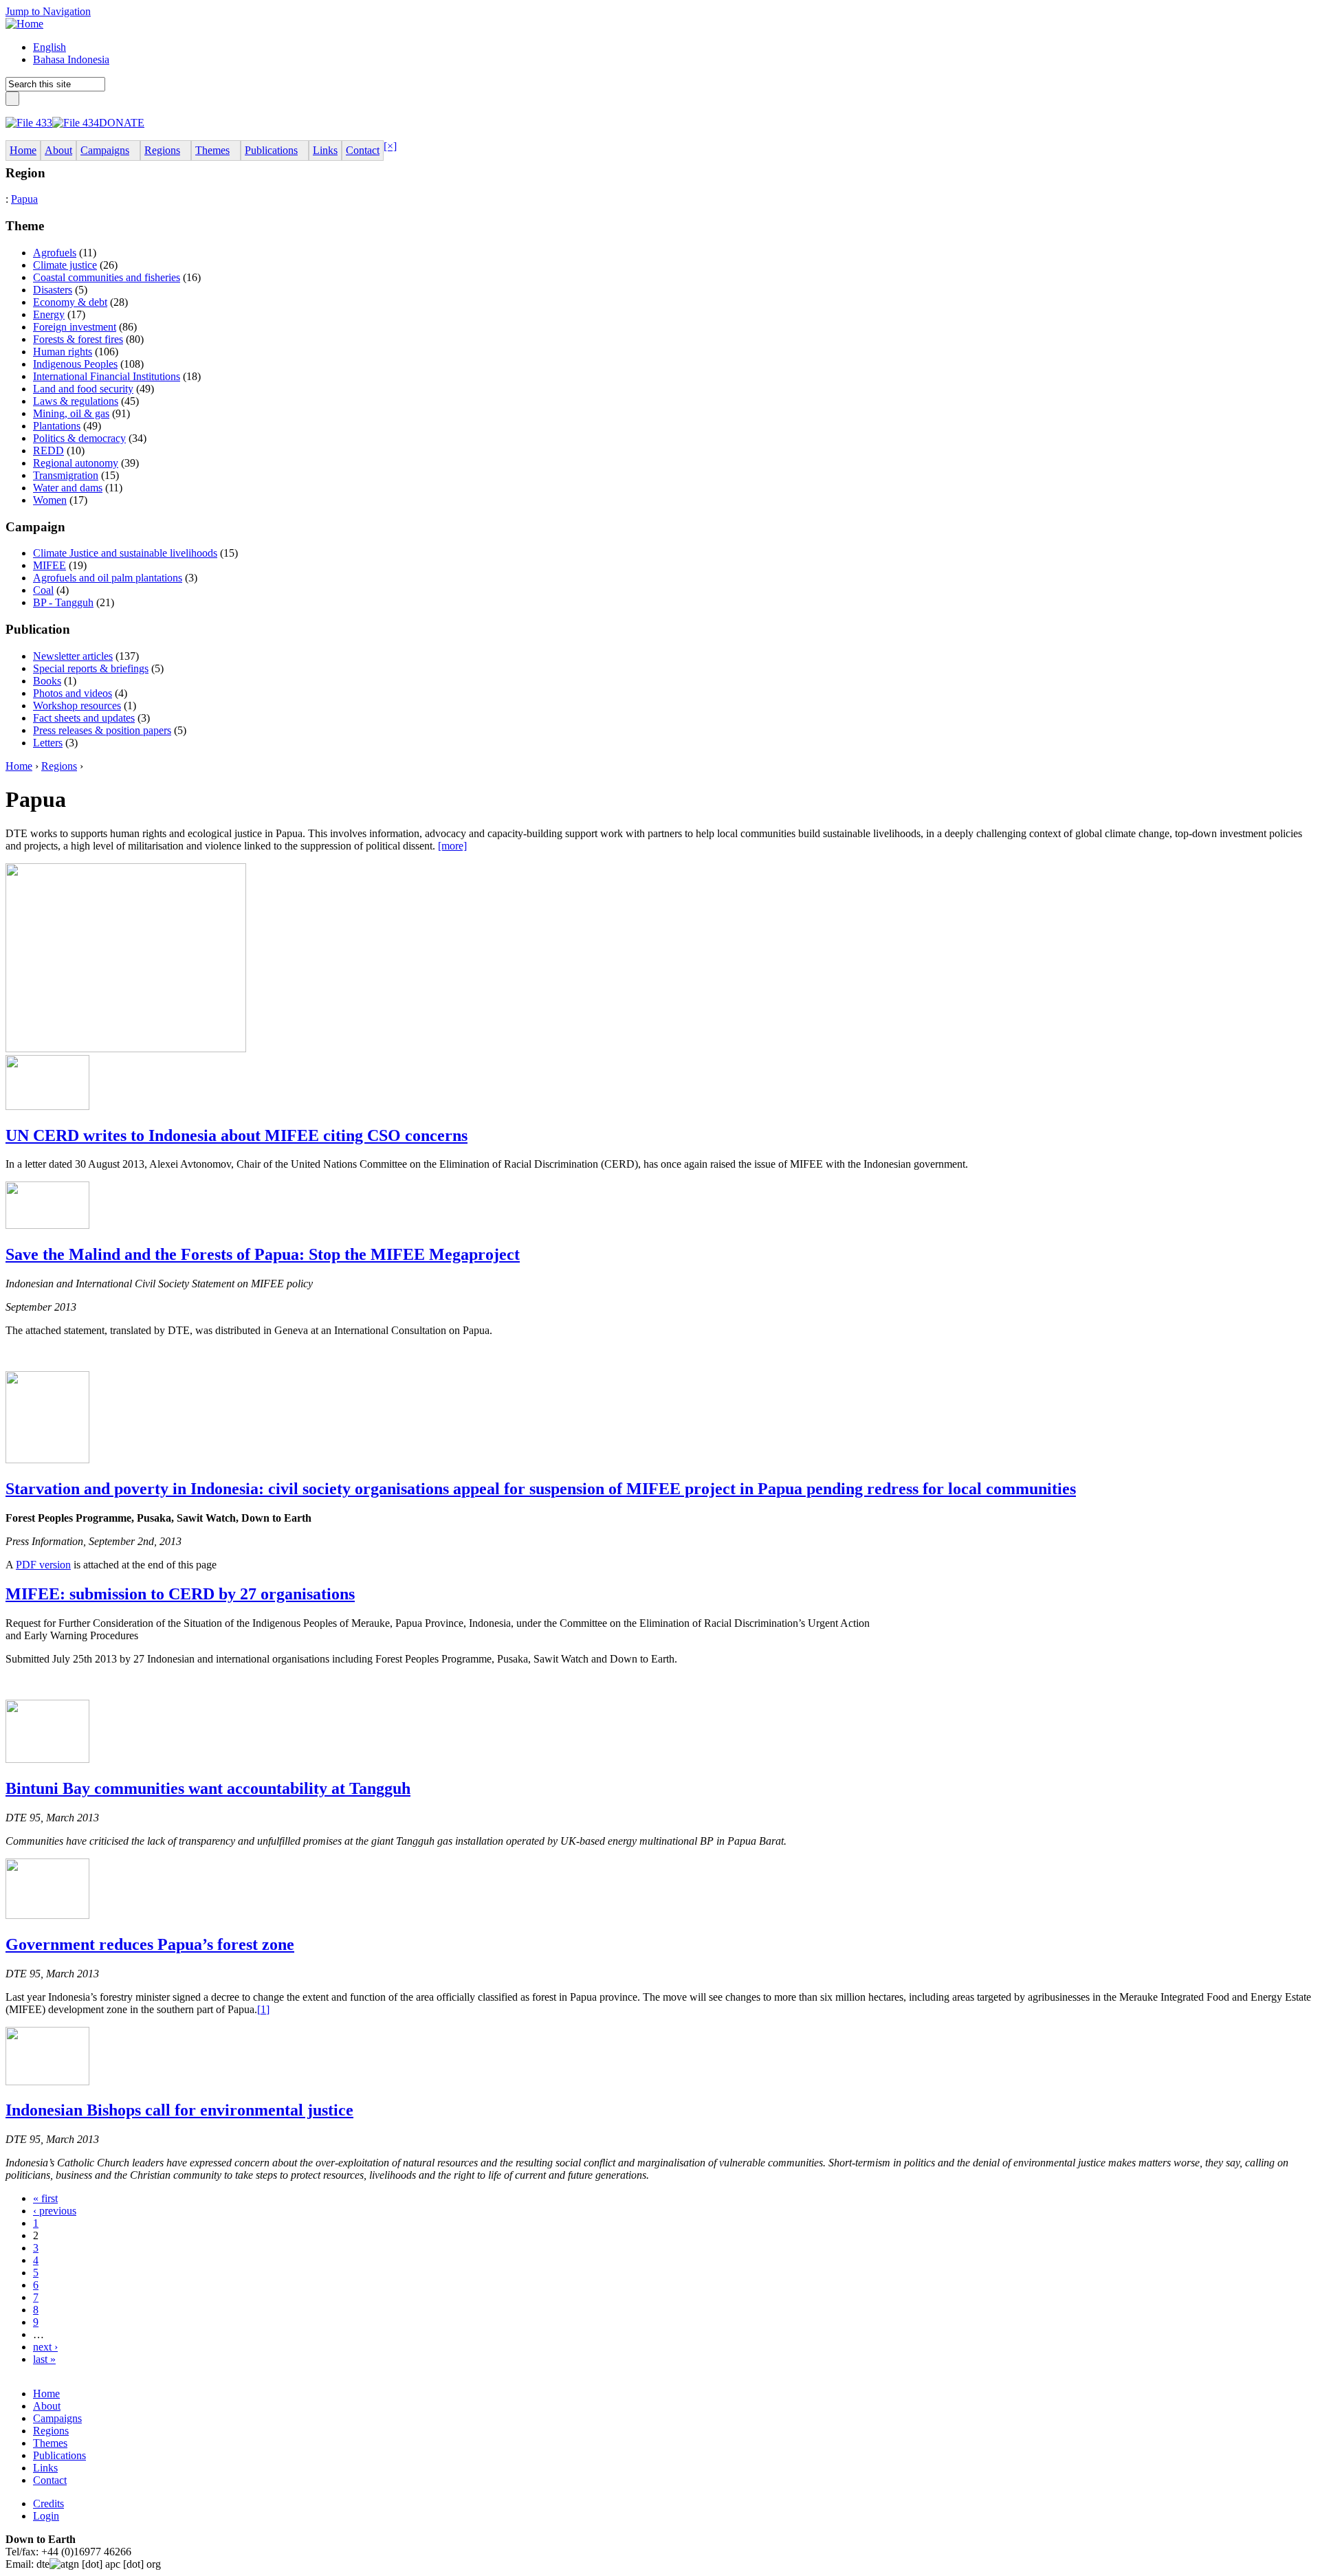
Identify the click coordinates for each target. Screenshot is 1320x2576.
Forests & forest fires (78, 339)
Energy (49, 314)
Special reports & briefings (91, 668)
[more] (452, 846)
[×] (390, 146)
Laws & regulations (76, 401)
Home (19, 766)
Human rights (63, 352)
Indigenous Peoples (75, 364)
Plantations (57, 426)
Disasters (53, 290)
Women (50, 500)
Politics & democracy (79, 438)
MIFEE (49, 565)
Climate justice (65, 265)
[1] (263, 2009)
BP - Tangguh (63, 602)
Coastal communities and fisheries (107, 277)
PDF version (43, 1565)
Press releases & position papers (102, 730)
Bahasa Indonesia (71, 59)
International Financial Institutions (107, 376)
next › (45, 2347)
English (49, 47)
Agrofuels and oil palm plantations (108, 578)
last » (44, 2359)
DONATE (122, 123)
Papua (24, 199)
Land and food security (83, 389)
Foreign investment (75, 327)
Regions (59, 766)
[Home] (24, 24)
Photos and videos (73, 693)
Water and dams (68, 488)
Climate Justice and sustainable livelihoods (125, 553)
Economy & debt (70, 302)
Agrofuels (55, 253)
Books (47, 681)
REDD (48, 451)
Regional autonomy (76, 463)
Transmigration (66, 475)
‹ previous (55, 2211)
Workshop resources (77, 706)
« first (45, 2198)
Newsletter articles (73, 656)
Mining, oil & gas (71, 413)
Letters (48, 743)
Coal (43, 590)
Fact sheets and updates (84, 718)
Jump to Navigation (48, 11)
